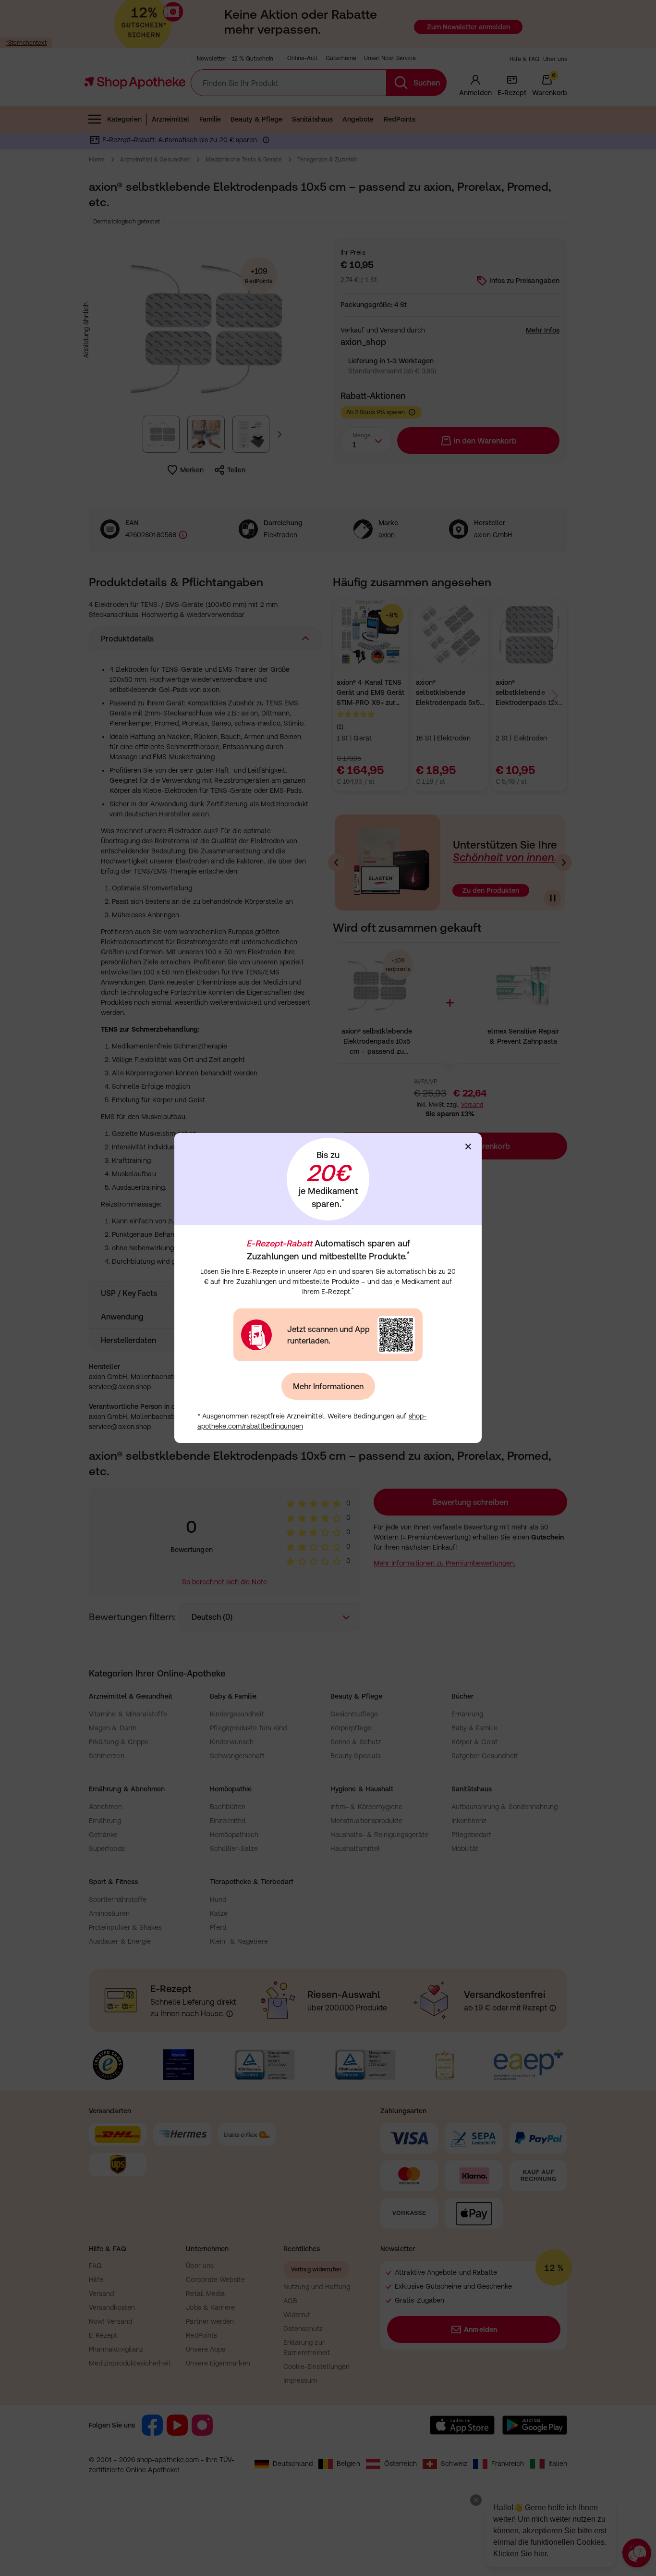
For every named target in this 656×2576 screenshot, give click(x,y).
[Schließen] (468, 1146)
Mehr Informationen (328, 1386)
